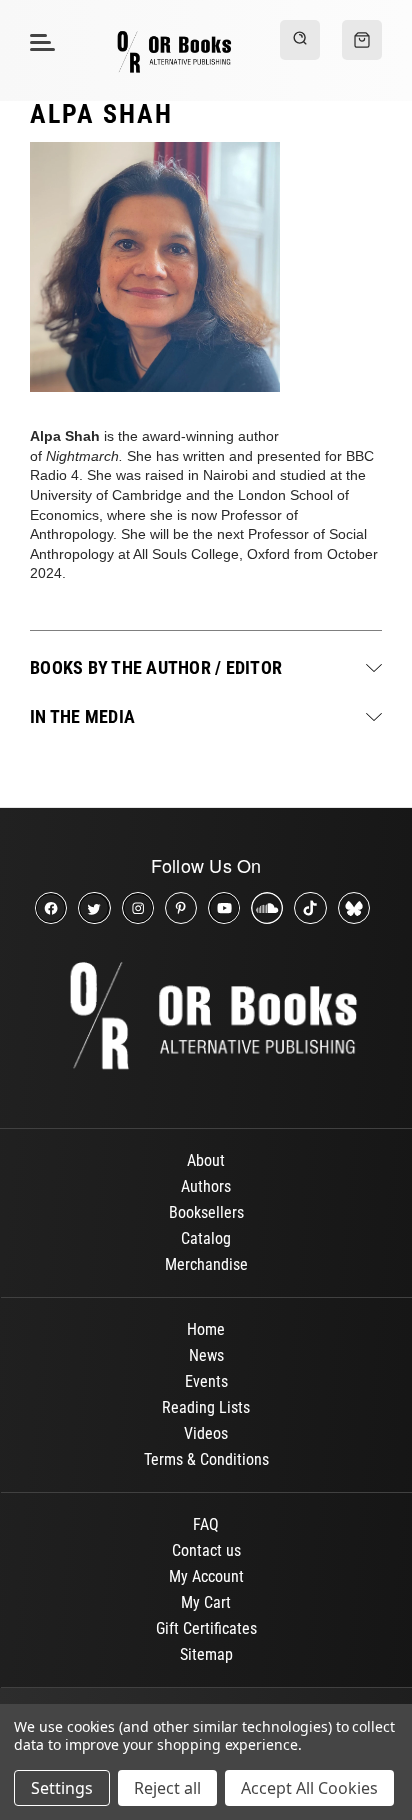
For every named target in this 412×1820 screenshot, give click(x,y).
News (206, 1355)
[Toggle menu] (39, 41)
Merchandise (206, 1264)
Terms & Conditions (206, 1459)
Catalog (206, 1238)
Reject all (167, 1788)
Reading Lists (206, 1407)
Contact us (206, 1550)
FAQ (206, 1524)
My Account (206, 1576)
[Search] (300, 40)
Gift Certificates (206, 1628)
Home (206, 1329)
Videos (206, 1433)
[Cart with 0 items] (362, 40)
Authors (206, 1186)
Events (206, 1381)
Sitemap (206, 1654)
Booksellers (206, 1212)
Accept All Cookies (309, 1788)
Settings (62, 1788)
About (206, 1160)
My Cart (206, 1602)
